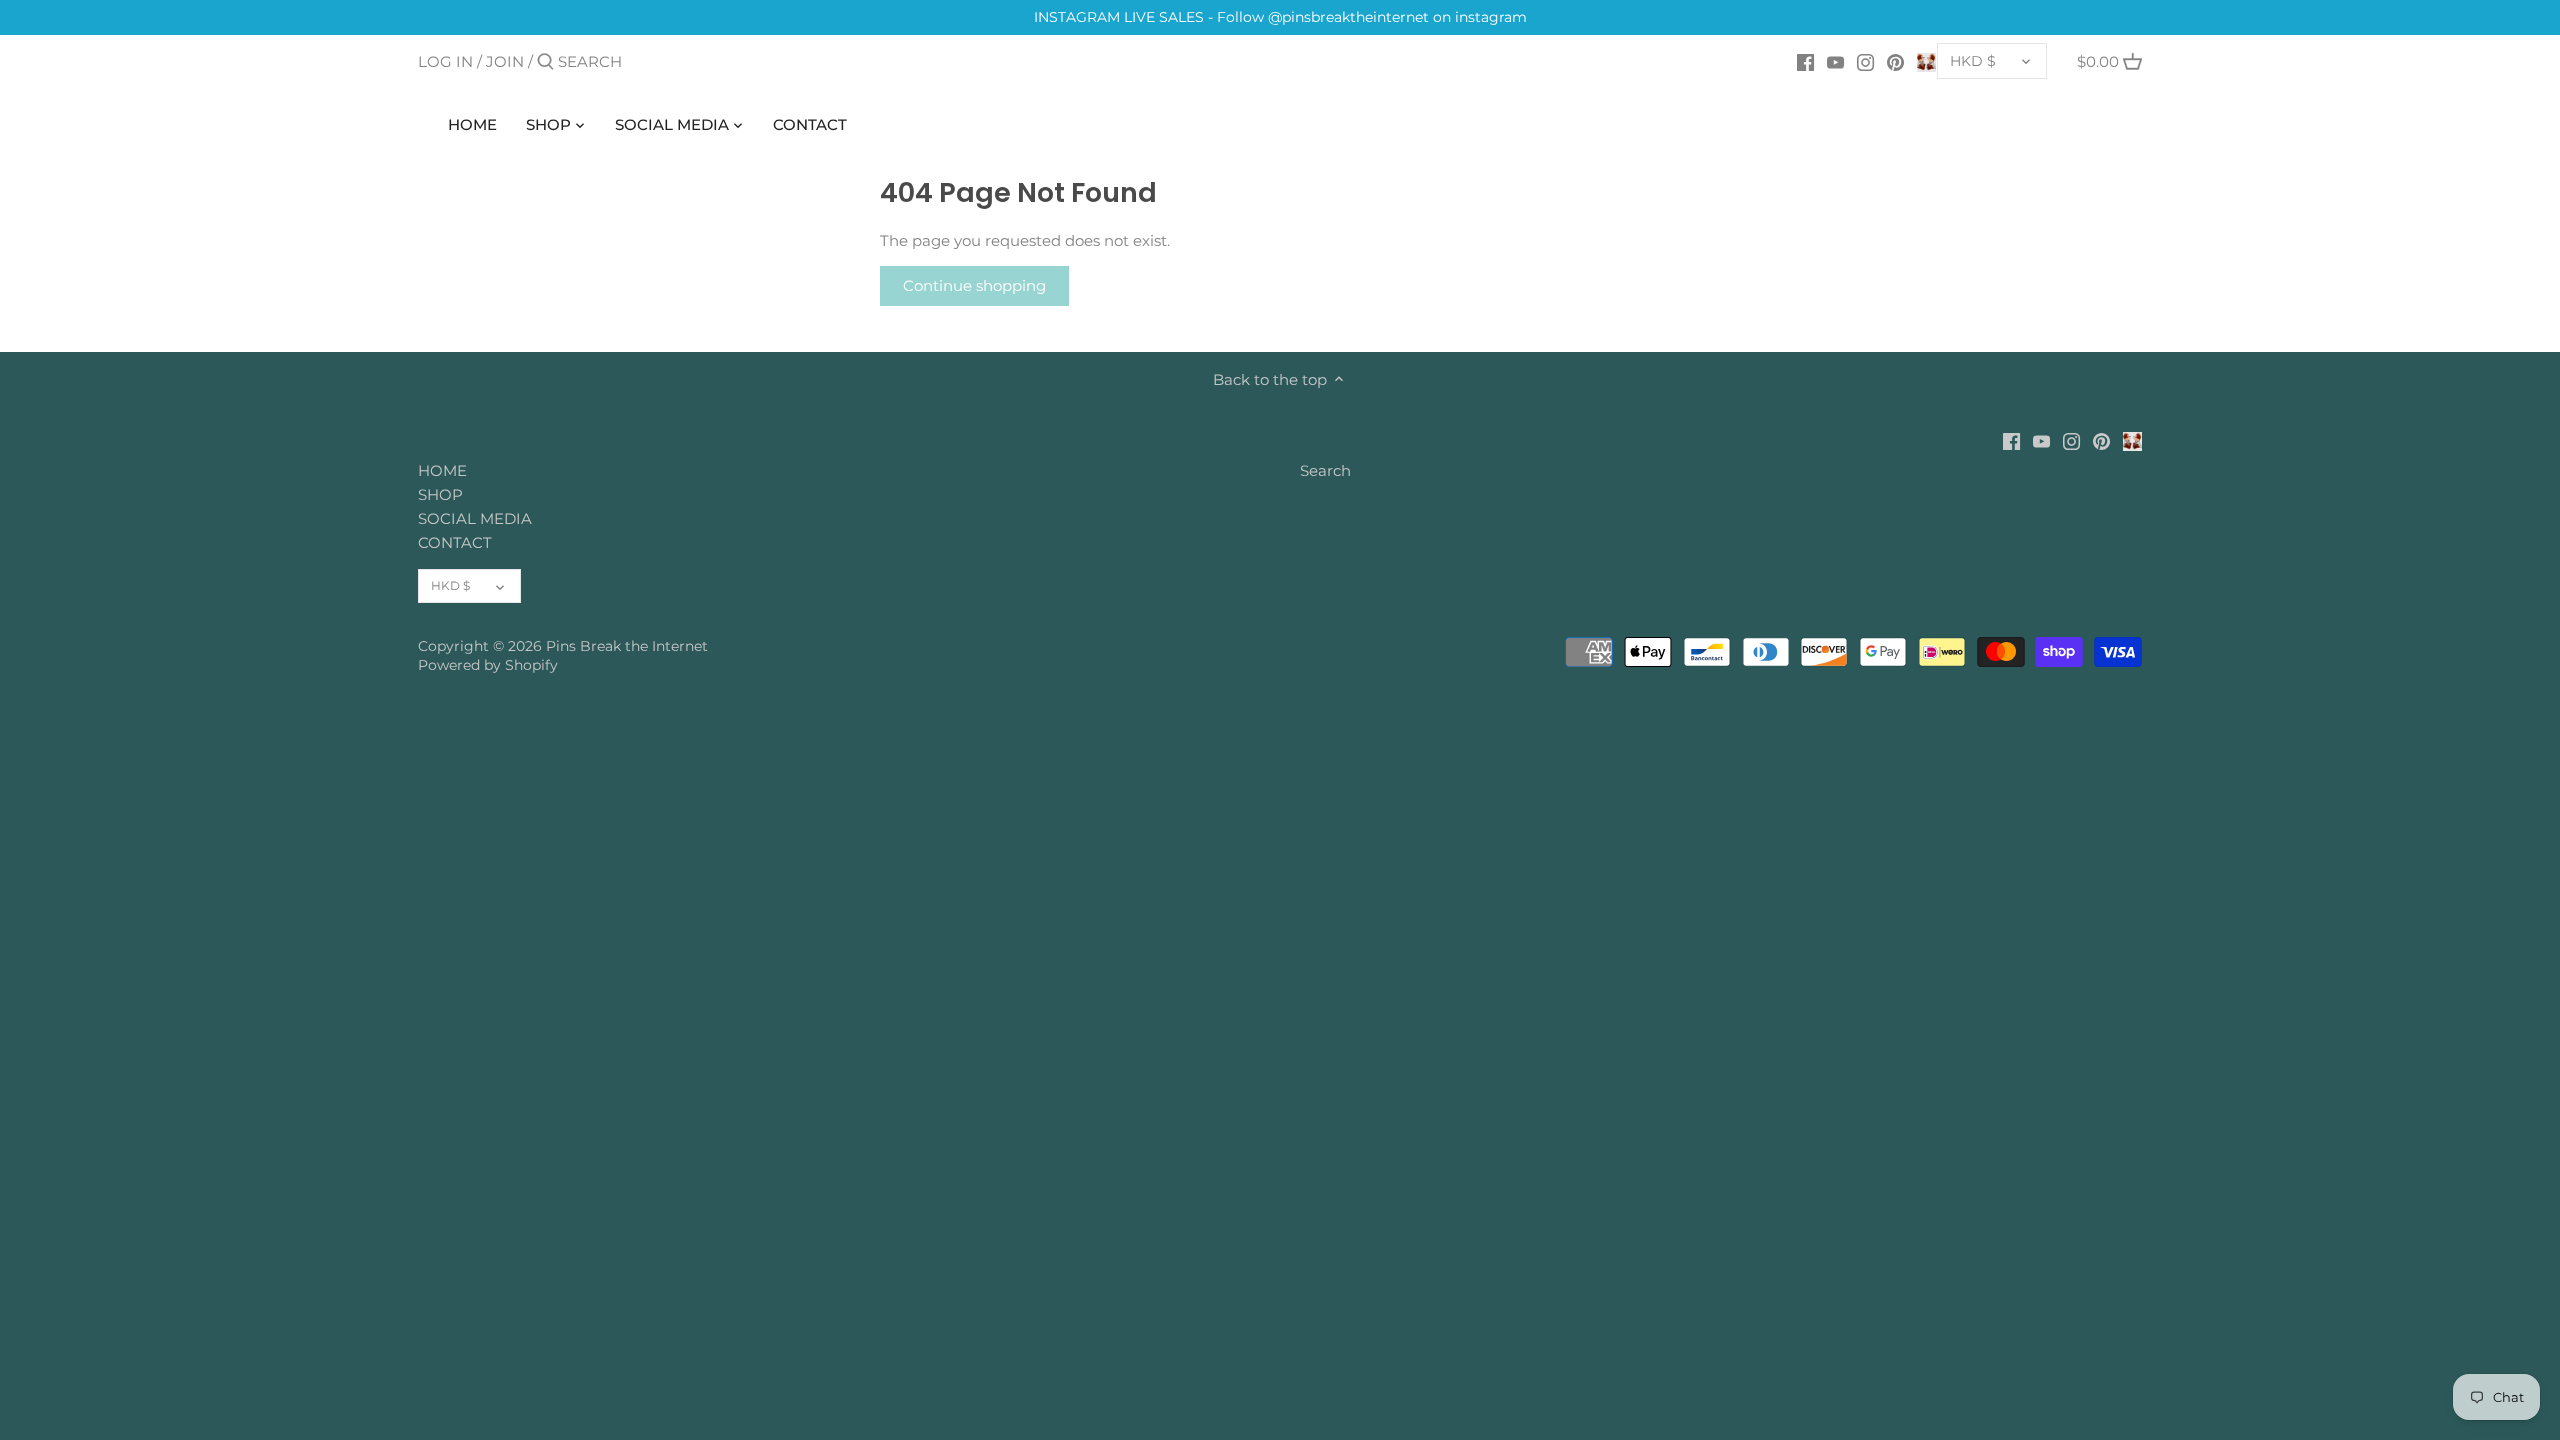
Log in (445, 61)
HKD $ (1973, 61)
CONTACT (455, 542)
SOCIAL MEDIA (475, 518)
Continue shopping (974, 285)
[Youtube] (1835, 61)
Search (1325, 470)
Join (505, 61)
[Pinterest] (1895, 61)
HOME (442, 470)
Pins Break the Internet (627, 646)
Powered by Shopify (488, 665)
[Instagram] (1865, 61)
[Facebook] (1805, 61)
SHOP (440, 494)
